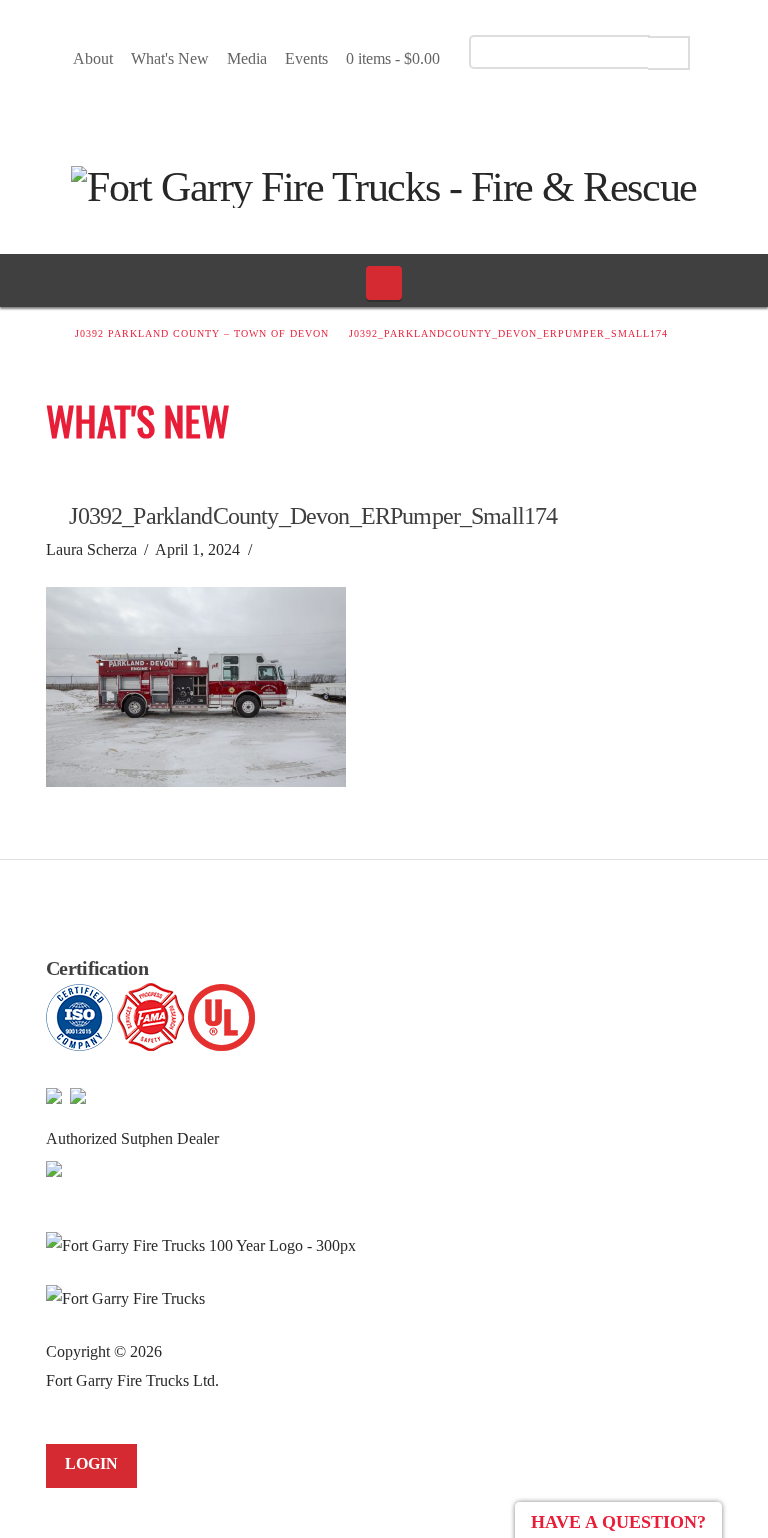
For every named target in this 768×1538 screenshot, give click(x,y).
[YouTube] (388, 109)
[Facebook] (353, 109)
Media (247, 58)
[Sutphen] (54, 1167)
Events (306, 58)
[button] (384, 283)
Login (91, 1463)
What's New (170, 58)
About (93, 58)
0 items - (393, 58)
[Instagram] (423, 109)
